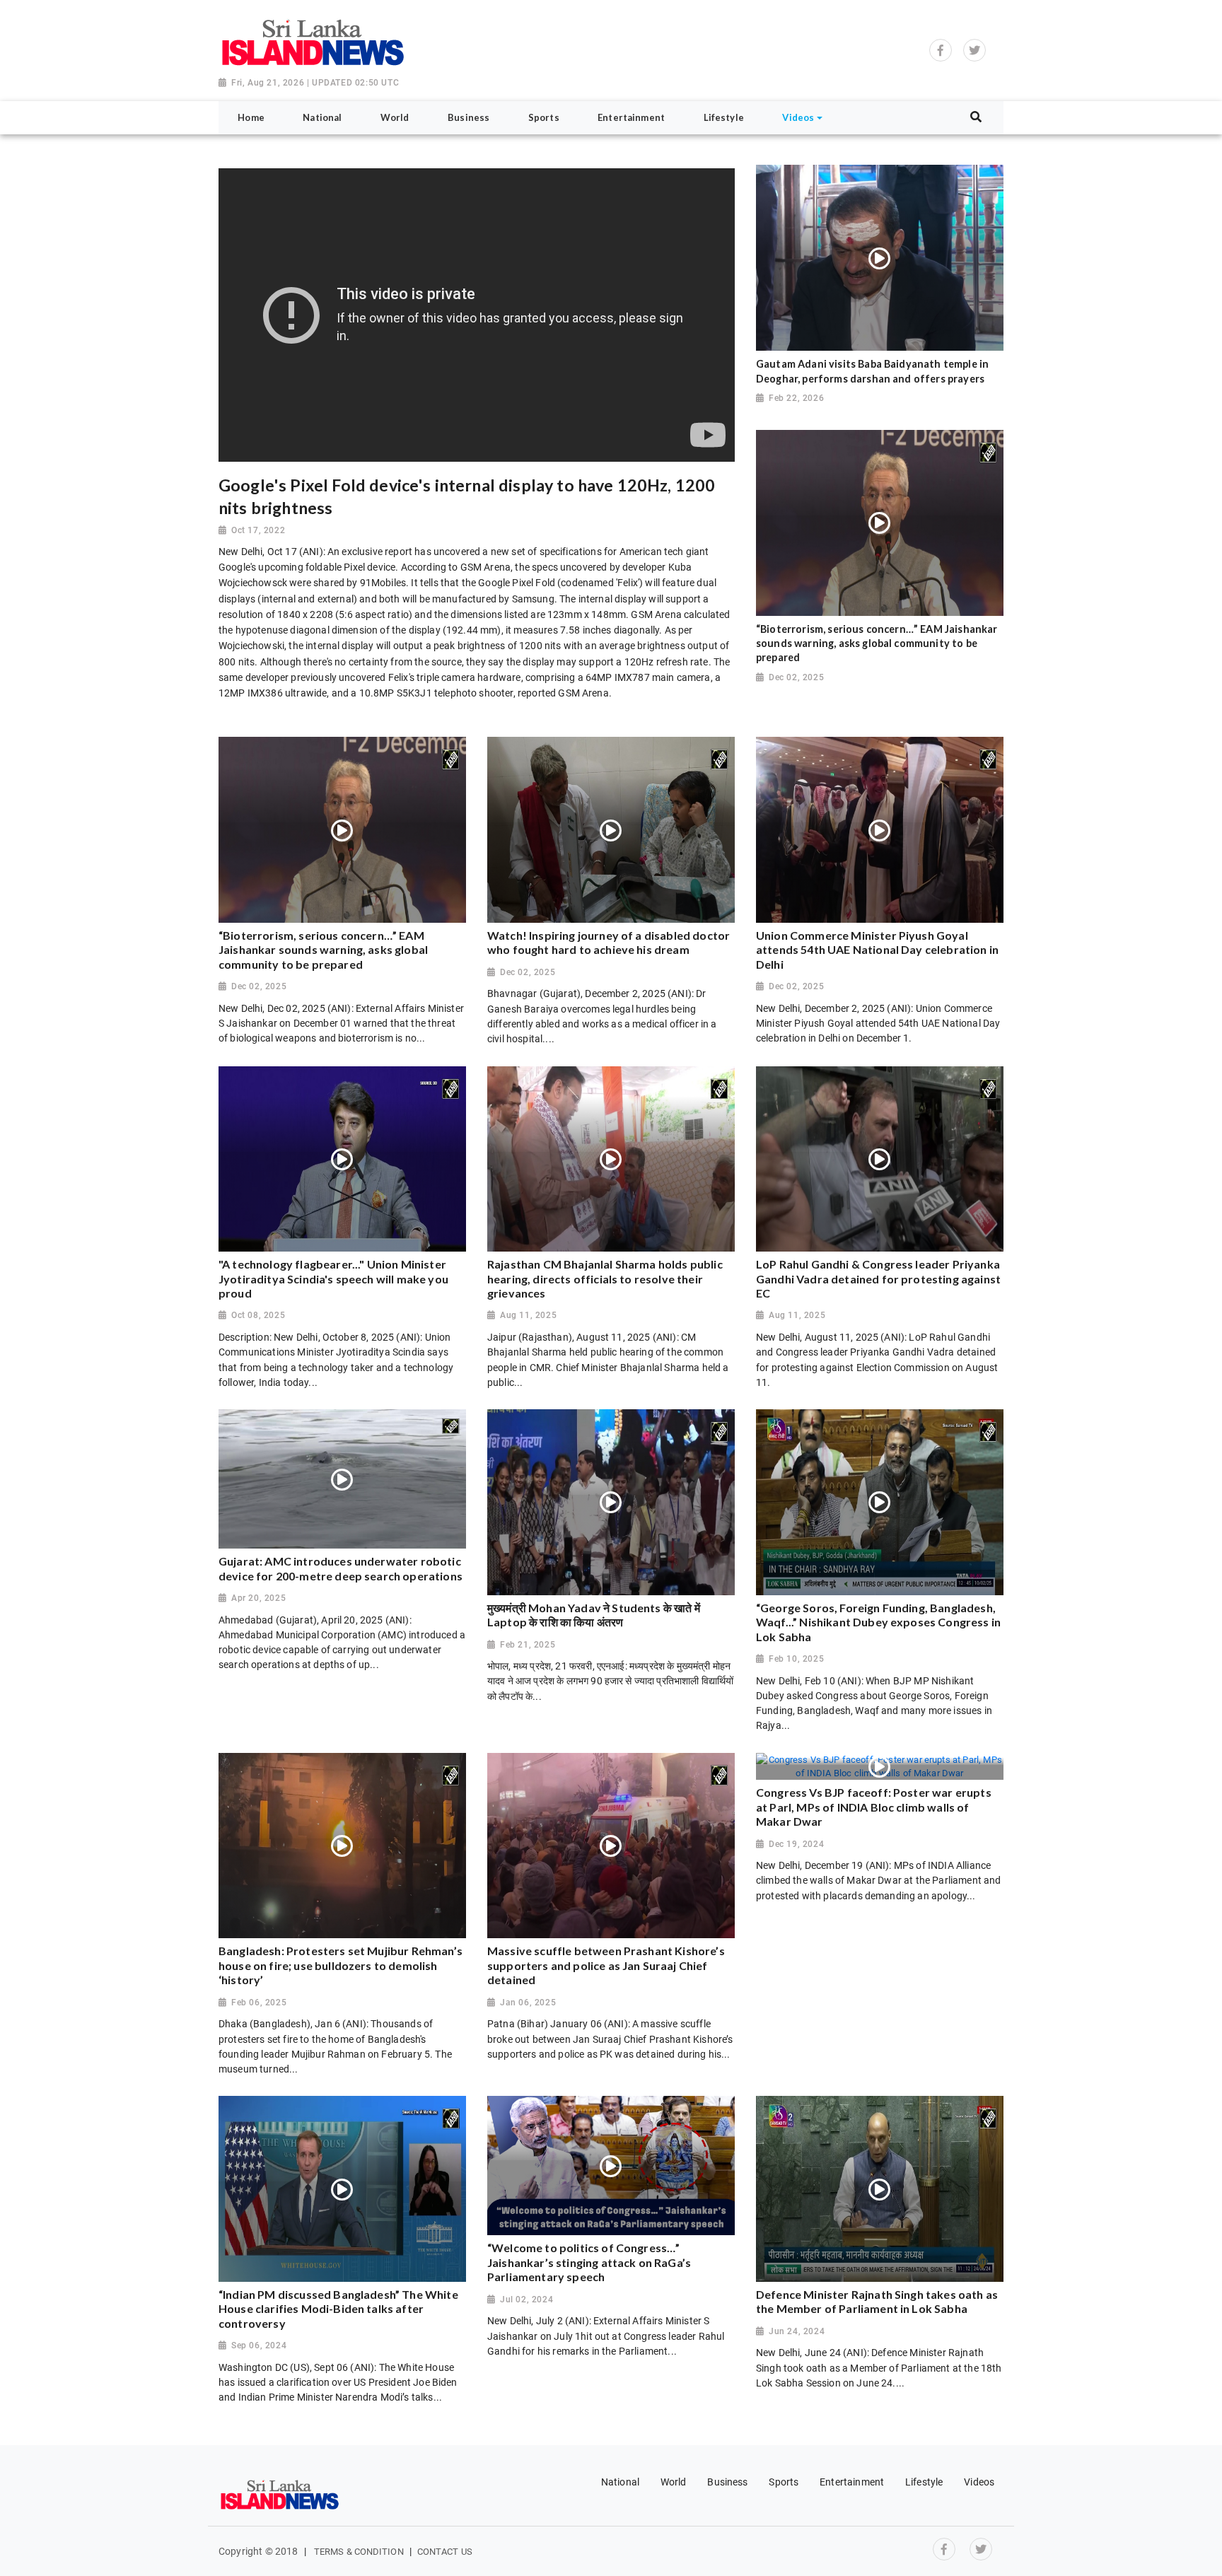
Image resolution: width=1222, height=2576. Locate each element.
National (620, 2482)
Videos (979, 2482)
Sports (784, 2482)
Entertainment (852, 2482)
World (674, 2482)
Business (727, 2482)
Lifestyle (924, 2482)
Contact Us (445, 2552)
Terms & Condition (359, 2552)
